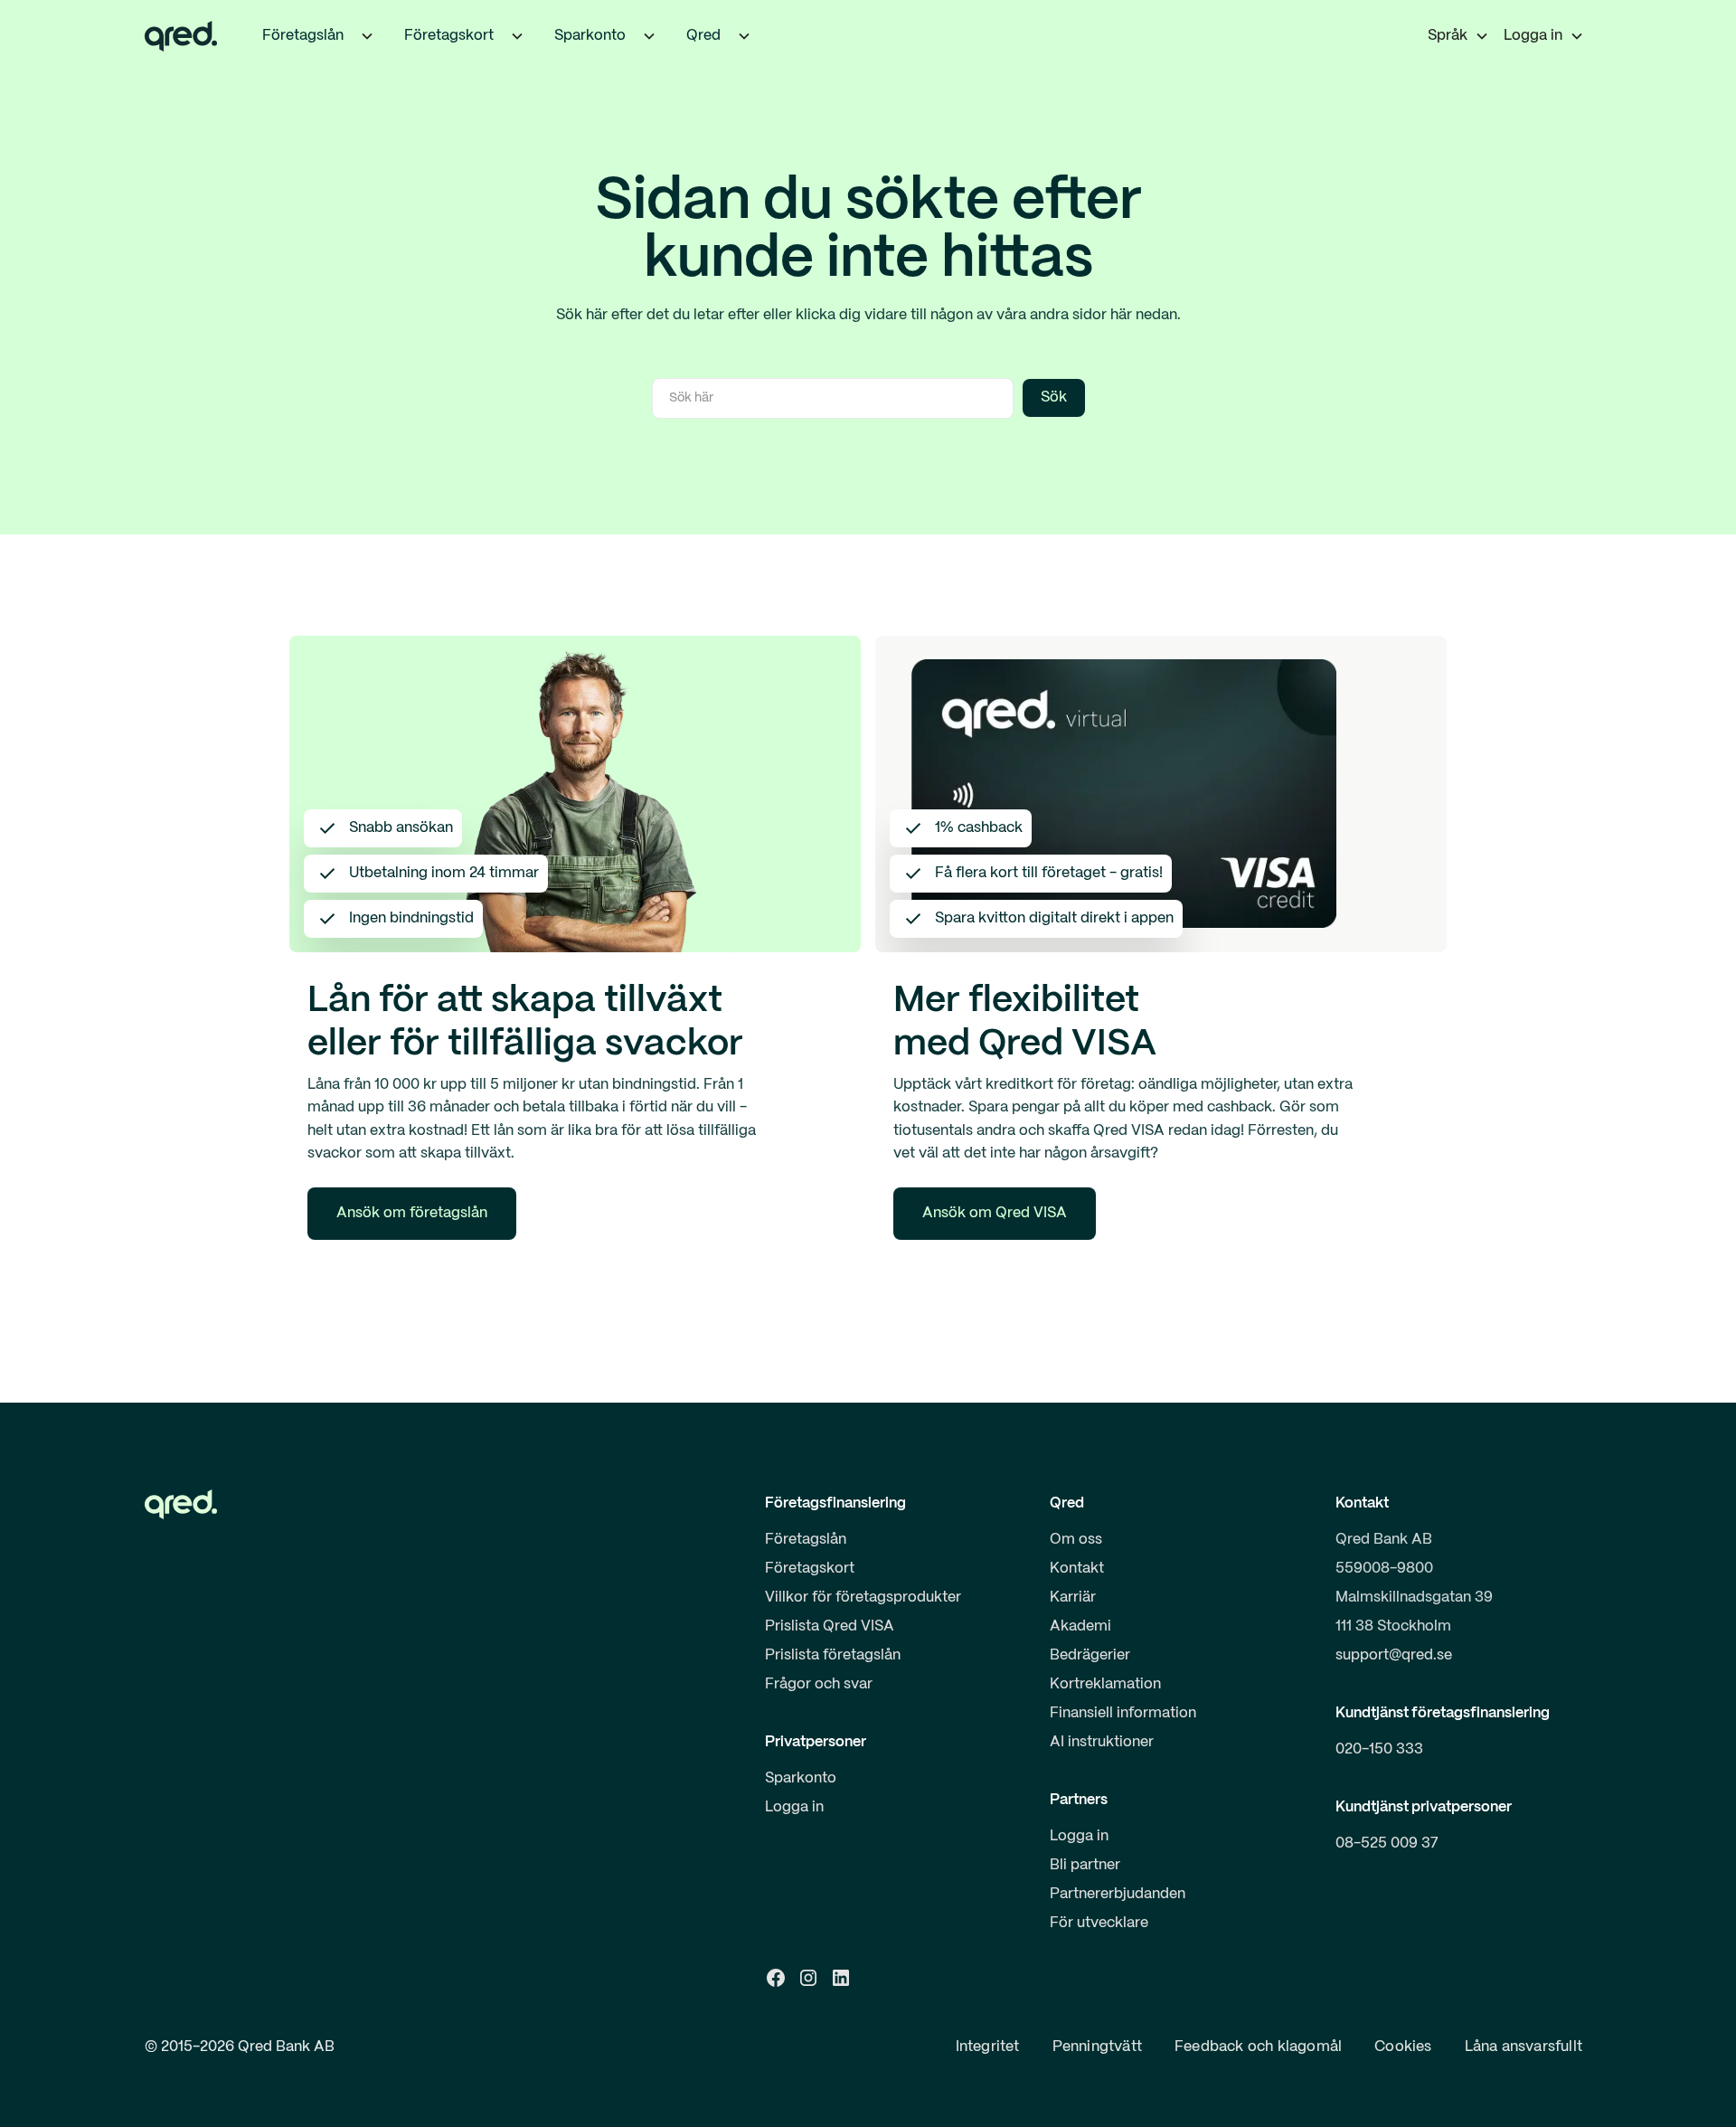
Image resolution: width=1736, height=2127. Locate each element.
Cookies (1403, 2047)
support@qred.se (1394, 1655)
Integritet (988, 2047)
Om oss (1076, 1540)
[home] (181, 36)
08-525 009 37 (1387, 1843)
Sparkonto (801, 1778)
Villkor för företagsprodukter (863, 1598)
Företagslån (806, 1540)
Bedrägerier (1090, 1655)
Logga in (794, 1807)
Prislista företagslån (833, 1655)
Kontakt (1077, 1569)
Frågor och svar (819, 1684)
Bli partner (1085, 1865)
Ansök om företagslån (412, 1213)
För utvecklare (1099, 1923)
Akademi (1080, 1626)
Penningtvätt (1097, 2047)
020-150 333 (1379, 1749)
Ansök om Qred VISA (995, 1213)
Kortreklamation (1105, 1684)
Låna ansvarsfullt (1524, 2047)
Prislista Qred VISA (830, 1626)
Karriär (1073, 1598)
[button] (367, 36)
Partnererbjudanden (1118, 1894)
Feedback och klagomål (1258, 2047)
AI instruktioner (1102, 1742)
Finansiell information (1123, 1713)
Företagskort (810, 1569)
